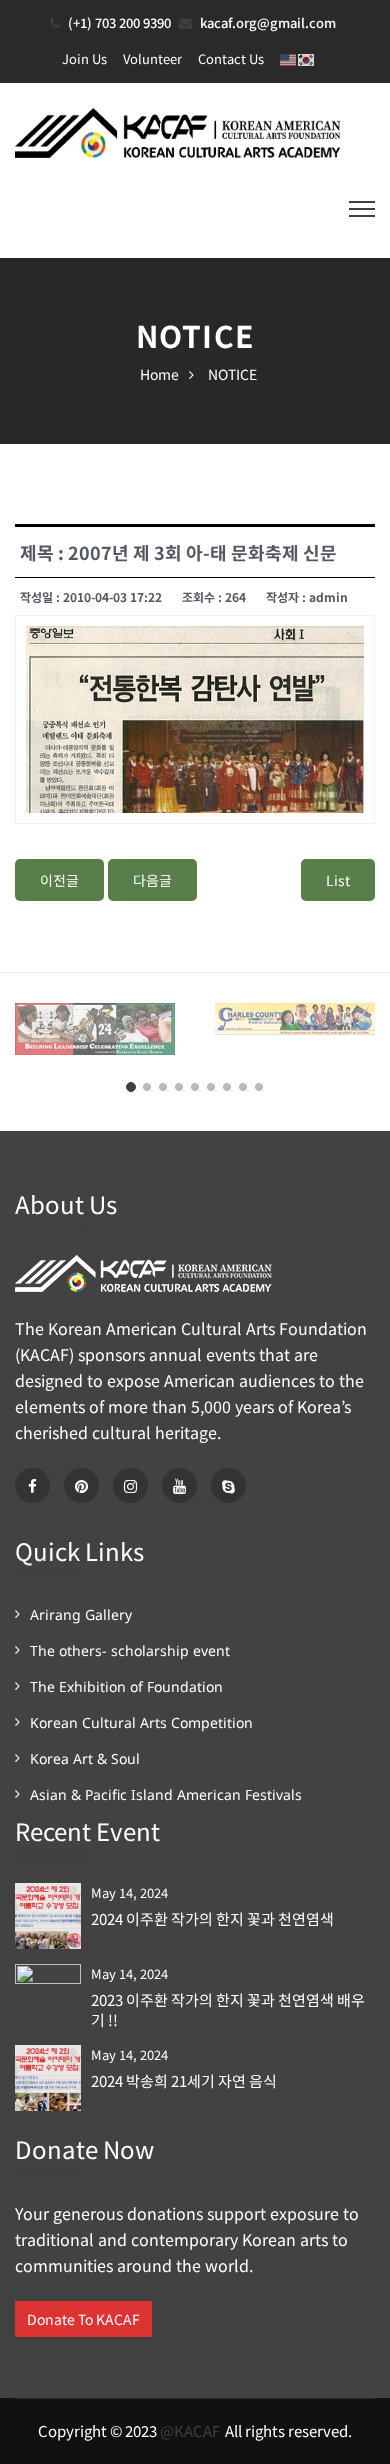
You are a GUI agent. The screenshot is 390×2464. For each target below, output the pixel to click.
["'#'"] (32, 1485)
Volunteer (152, 58)
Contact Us (231, 58)
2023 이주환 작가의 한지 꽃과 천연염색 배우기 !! (228, 2010)
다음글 (152, 880)
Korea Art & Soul (85, 1758)
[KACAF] (180, 130)
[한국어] (307, 58)
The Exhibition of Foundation (126, 1686)
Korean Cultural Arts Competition (141, 1722)
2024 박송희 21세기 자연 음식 (184, 2081)
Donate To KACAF (83, 2319)
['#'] (179, 1485)
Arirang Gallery (81, 1614)
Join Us (84, 58)
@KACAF (190, 2430)
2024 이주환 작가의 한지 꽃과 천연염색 (212, 1919)
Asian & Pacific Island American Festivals (166, 1794)
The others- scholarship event (130, 1650)
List (338, 880)
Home (159, 374)
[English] (289, 58)
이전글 (59, 880)
